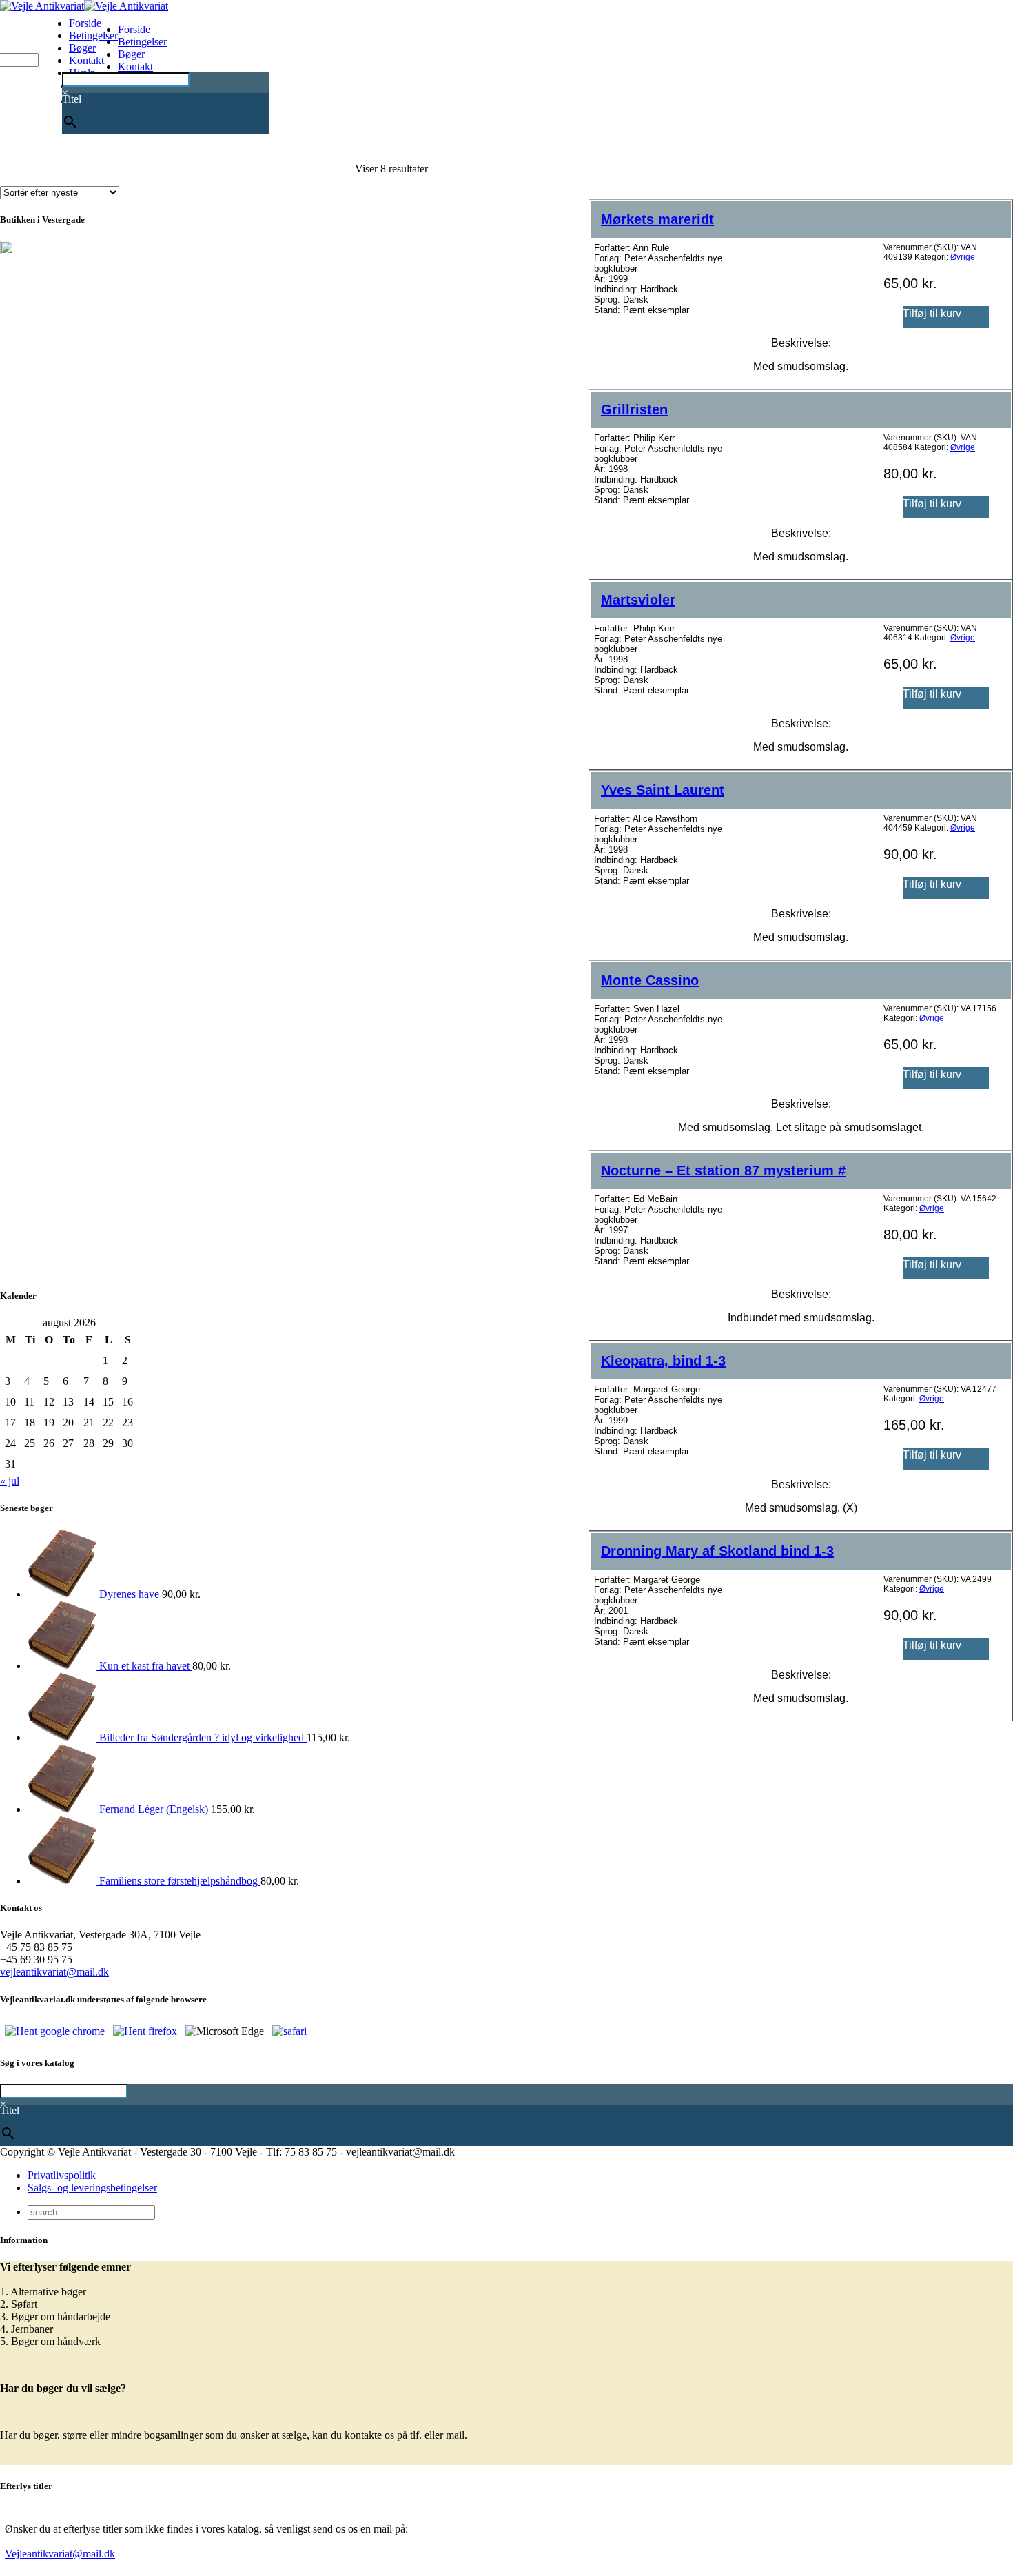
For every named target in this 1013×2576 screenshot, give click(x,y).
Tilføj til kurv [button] (932, 313)
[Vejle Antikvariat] (84, 6)
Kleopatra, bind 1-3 (663, 1361)
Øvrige (963, 257)
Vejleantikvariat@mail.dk (60, 2554)
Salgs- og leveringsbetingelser (92, 2188)
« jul (10, 1481)
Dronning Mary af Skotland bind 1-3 (717, 1551)
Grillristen (634, 409)
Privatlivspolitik (62, 2175)
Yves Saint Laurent (663, 790)
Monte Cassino (650, 980)
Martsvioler (638, 600)
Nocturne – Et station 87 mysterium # (723, 1170)
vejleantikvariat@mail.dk (54, 1972)
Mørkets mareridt (657, 219)
